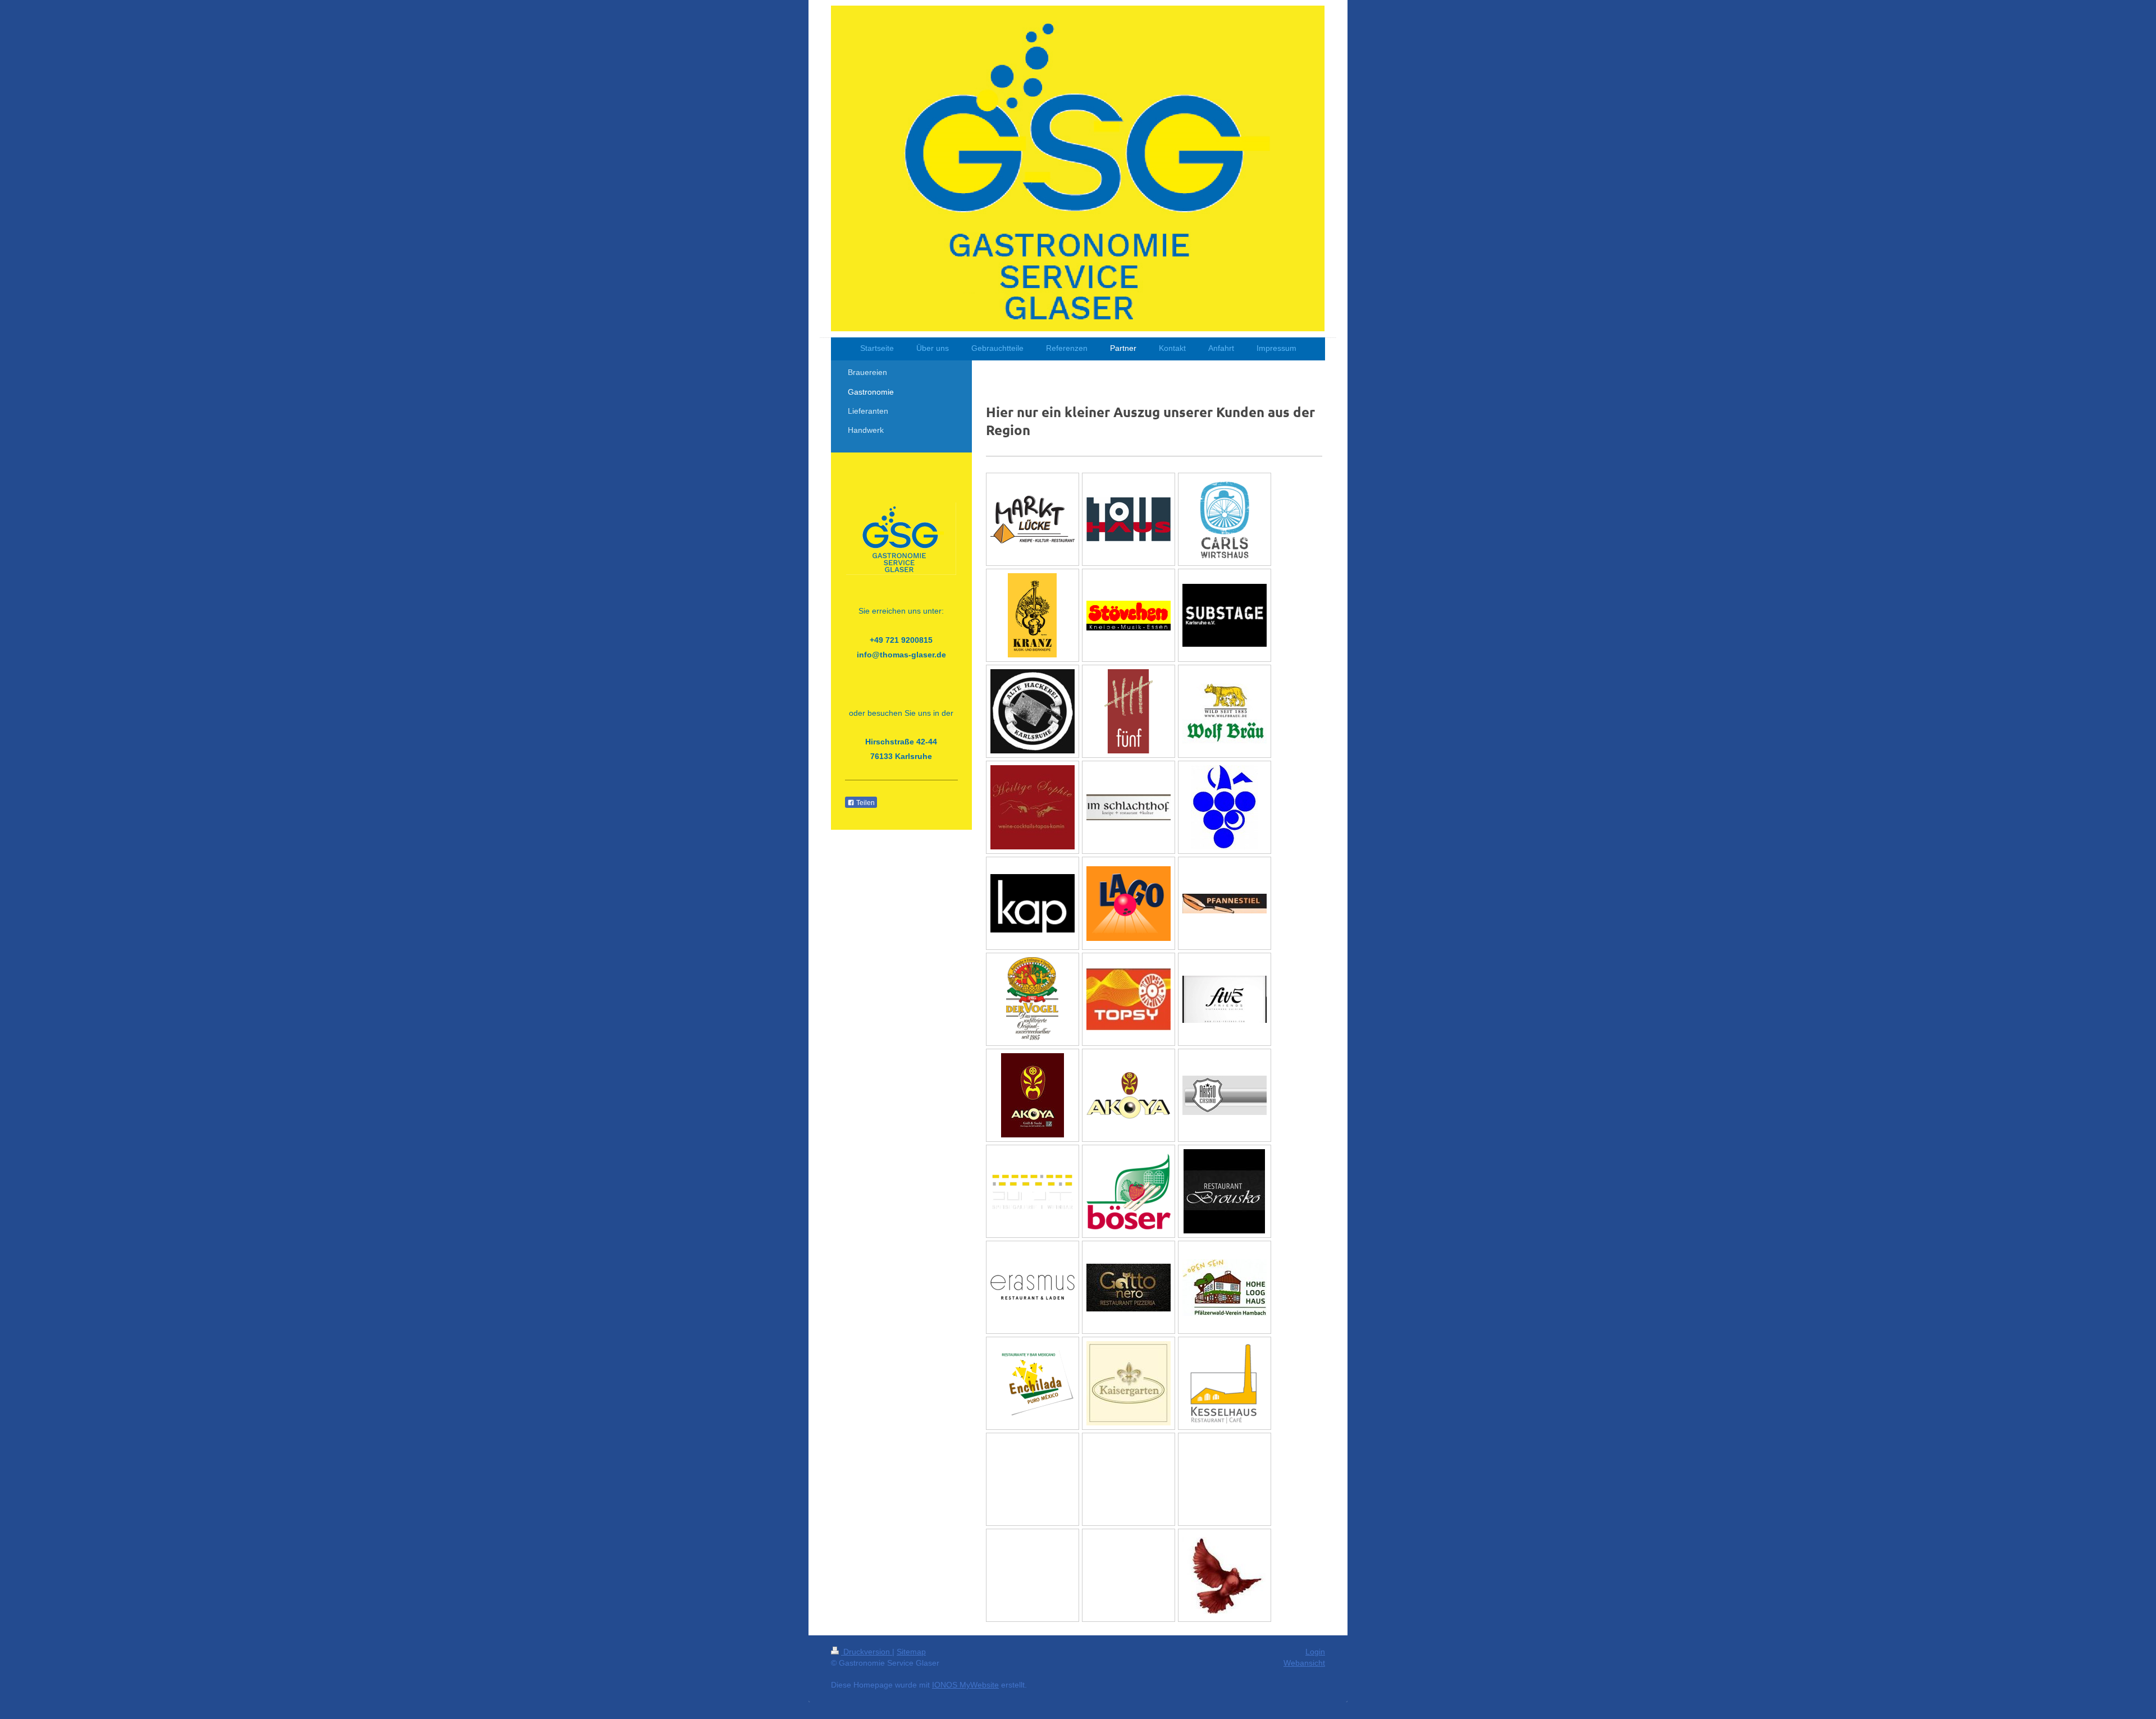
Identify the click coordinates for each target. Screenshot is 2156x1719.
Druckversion (867, 1652)
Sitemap (911, 1652)
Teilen (865, 803)
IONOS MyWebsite (965, 1685)
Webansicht (1304, 1663)
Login (1315, 1652)
